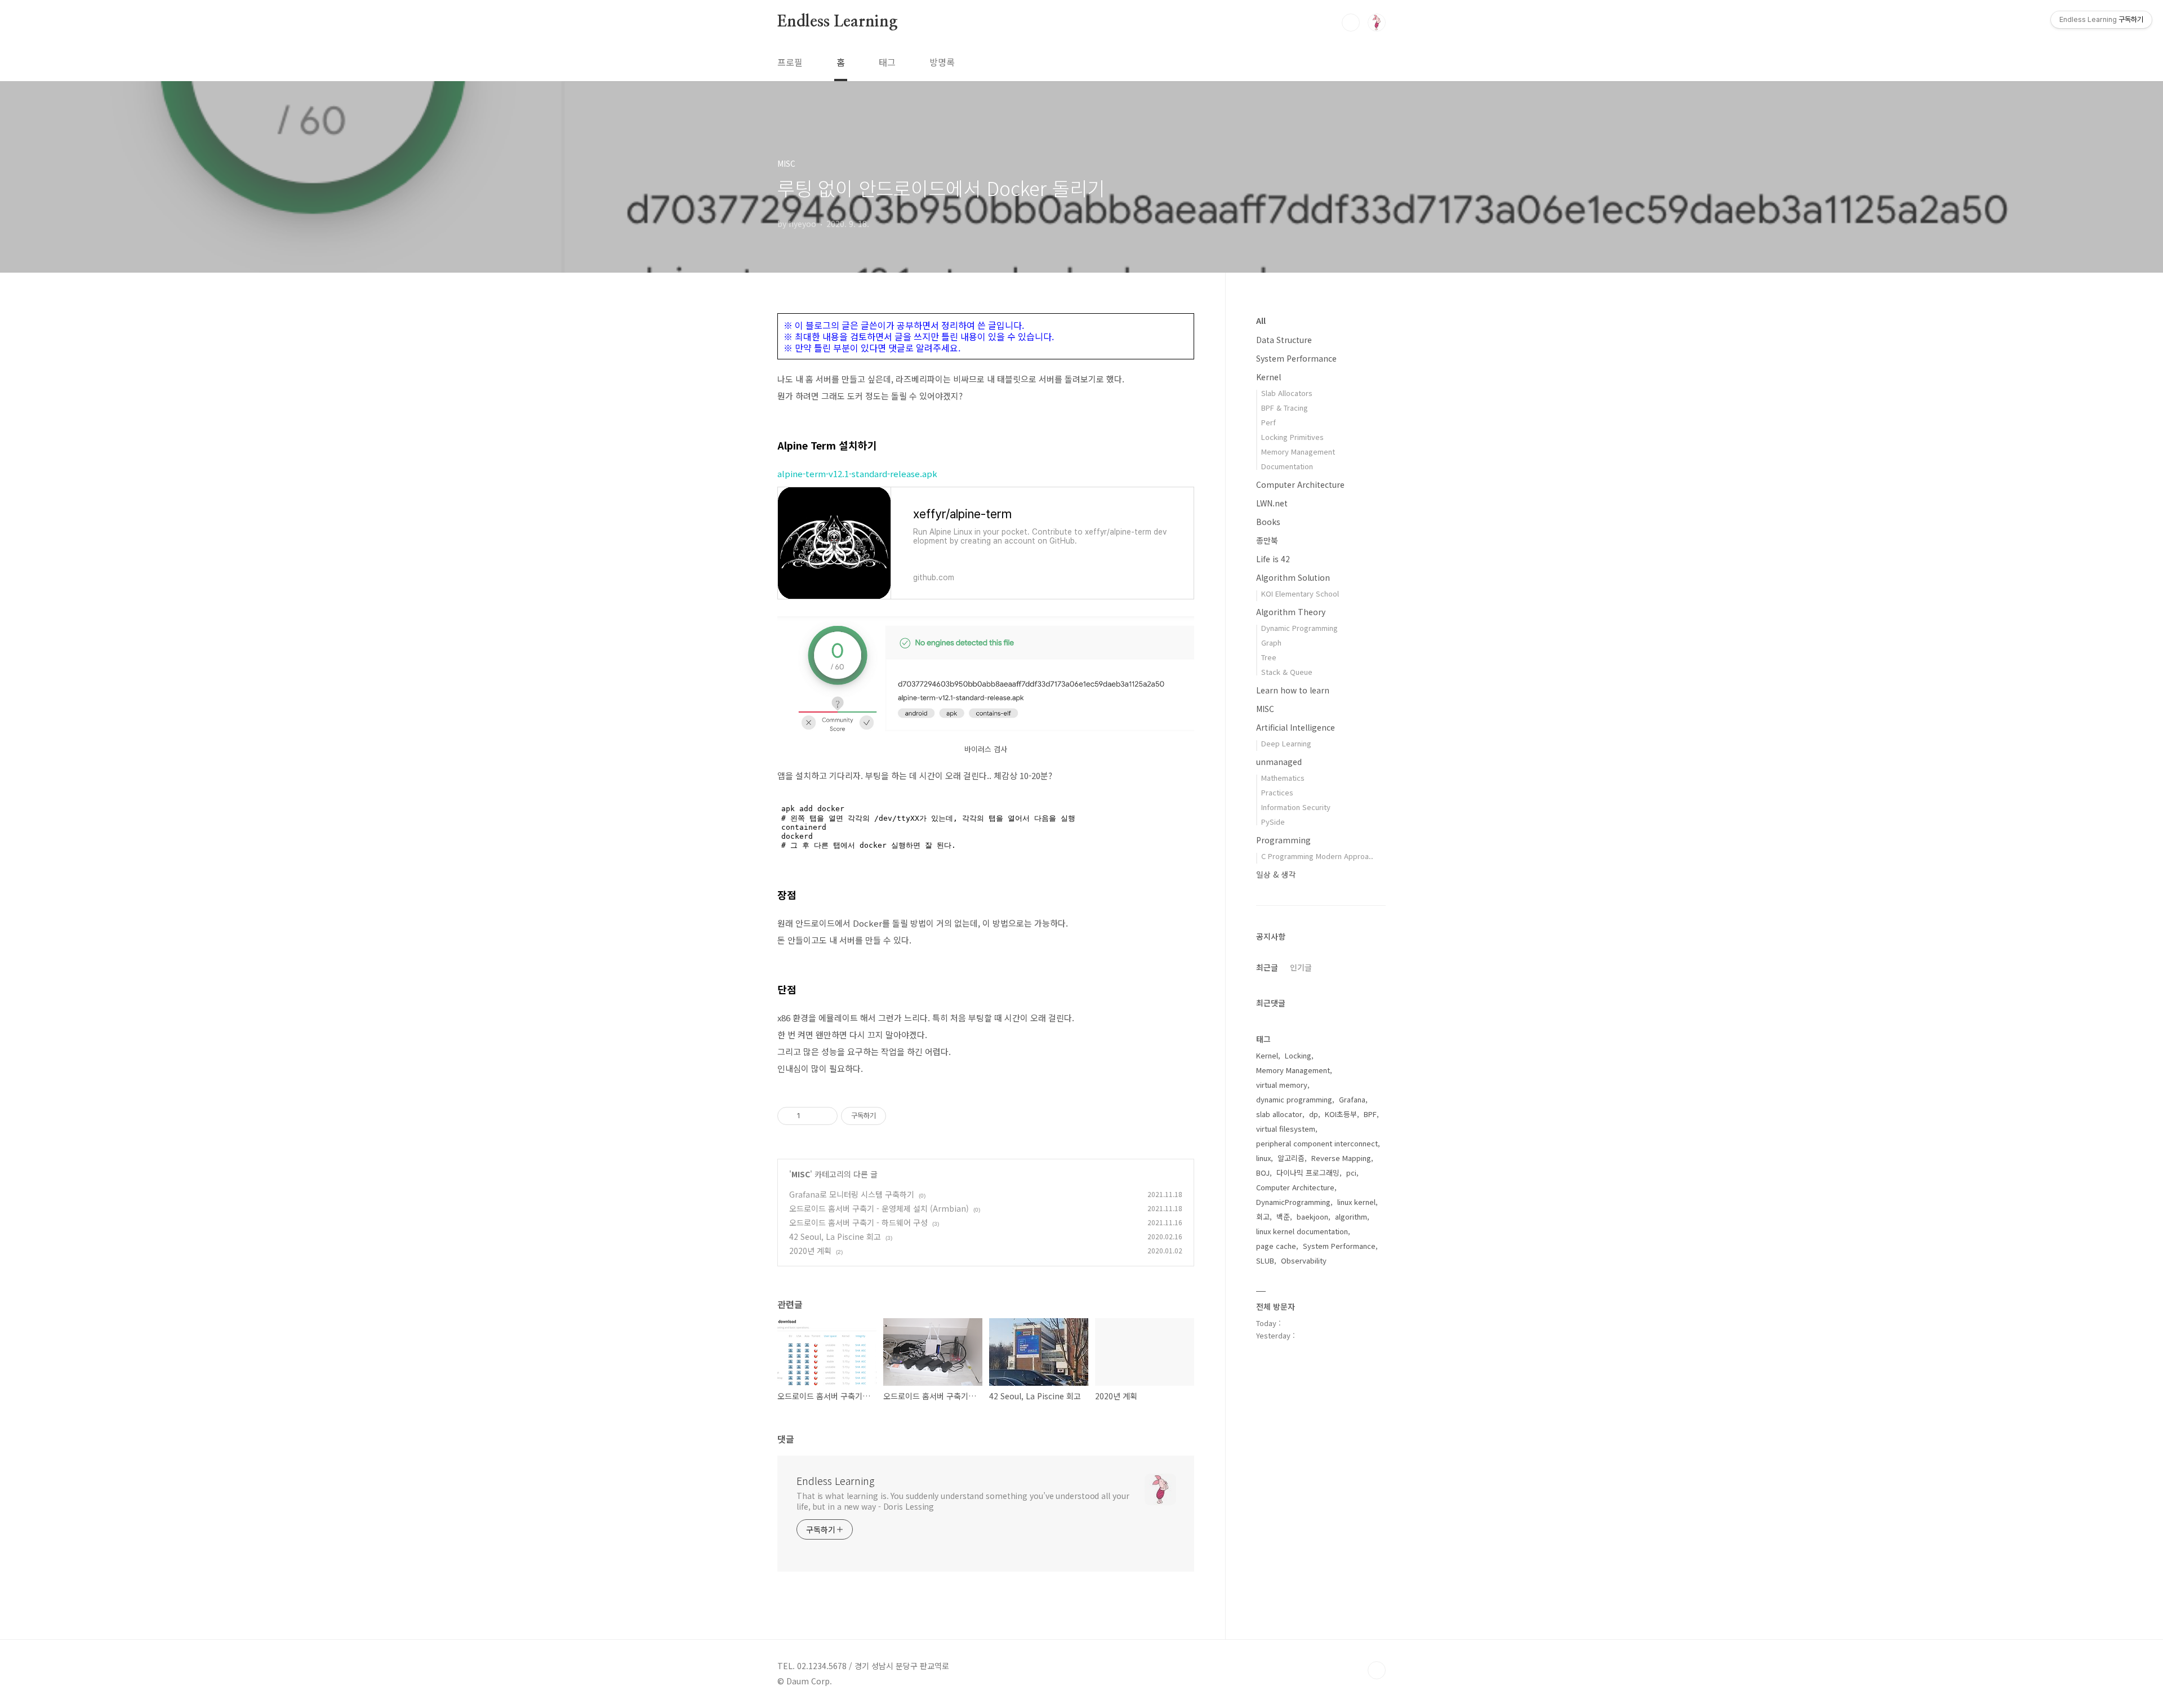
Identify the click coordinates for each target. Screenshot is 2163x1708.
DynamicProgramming (1293, 1202)
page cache (1276, 1246)
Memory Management (1298, 452)
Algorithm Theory (1291, 612)
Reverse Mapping (1341, 1158)
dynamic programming (1294, 1099)
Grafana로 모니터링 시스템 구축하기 (852, 1194)
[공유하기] (811, 1116)
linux (1263, 1158)
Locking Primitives (1292, 437)
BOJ (1263, 1173)
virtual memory (1282, 1085)
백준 (1283, 1216)
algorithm (1351, 1216)
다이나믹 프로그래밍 (1308, 1173)
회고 (1263, 1216)
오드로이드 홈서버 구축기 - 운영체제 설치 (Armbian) (879, 1208)
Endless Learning (838, 22)
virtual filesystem (1286, 1129)
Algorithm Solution (1293, 577)
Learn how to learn (1293, 690)
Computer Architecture (1300, 484)
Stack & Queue (1287, 672)
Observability (1304, 1260)
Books (1268, 522)
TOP (1377, 1670)
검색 (1351, 23)
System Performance (1296, 358)
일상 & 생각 (1276, 874)
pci (1351, 1173)
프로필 (790, 62)
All (1261, 321)
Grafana (1352, 1099)
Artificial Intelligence (1296, 727)
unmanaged (1279, 762)
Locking (1298, 1055)
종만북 (1267, 540)
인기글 (1301, 967)
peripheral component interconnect (1317, 1143)
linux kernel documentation (1302, 1231)
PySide (1273, 822)
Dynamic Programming (1299, 628)
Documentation (1287, 466)
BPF (1370, 1114)
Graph (1271, 642)
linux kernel (1356, 1202)
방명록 (942, 62)
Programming (1283, 840)
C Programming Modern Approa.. (1317, 856)
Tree (1269, 657)
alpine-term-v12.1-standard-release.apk (857, 473)
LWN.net (1272, 503)
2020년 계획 (810, 1251)
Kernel (1269, 377)
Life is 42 (1273, 559)
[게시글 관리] (825, 1116)
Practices (1277, 792)
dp (1314, 1114)
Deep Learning (1286, 743)
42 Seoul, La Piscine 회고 (835, 1236)
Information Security (1296, 807)
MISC (801, 1174)
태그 (887, 62)
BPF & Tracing (1285, 408)
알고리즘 (1291, 1158)
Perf (1269, 422)
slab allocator (1279, 1114)
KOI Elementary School (1300, 593)
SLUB (1265, 1260)
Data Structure (1284, 340)
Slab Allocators (1287, 393)
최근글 (1267, 967)
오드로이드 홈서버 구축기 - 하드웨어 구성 (858, 1222)
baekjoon (1312, 1216)
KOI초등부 (1341, 1114)
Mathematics (1283, 778)
